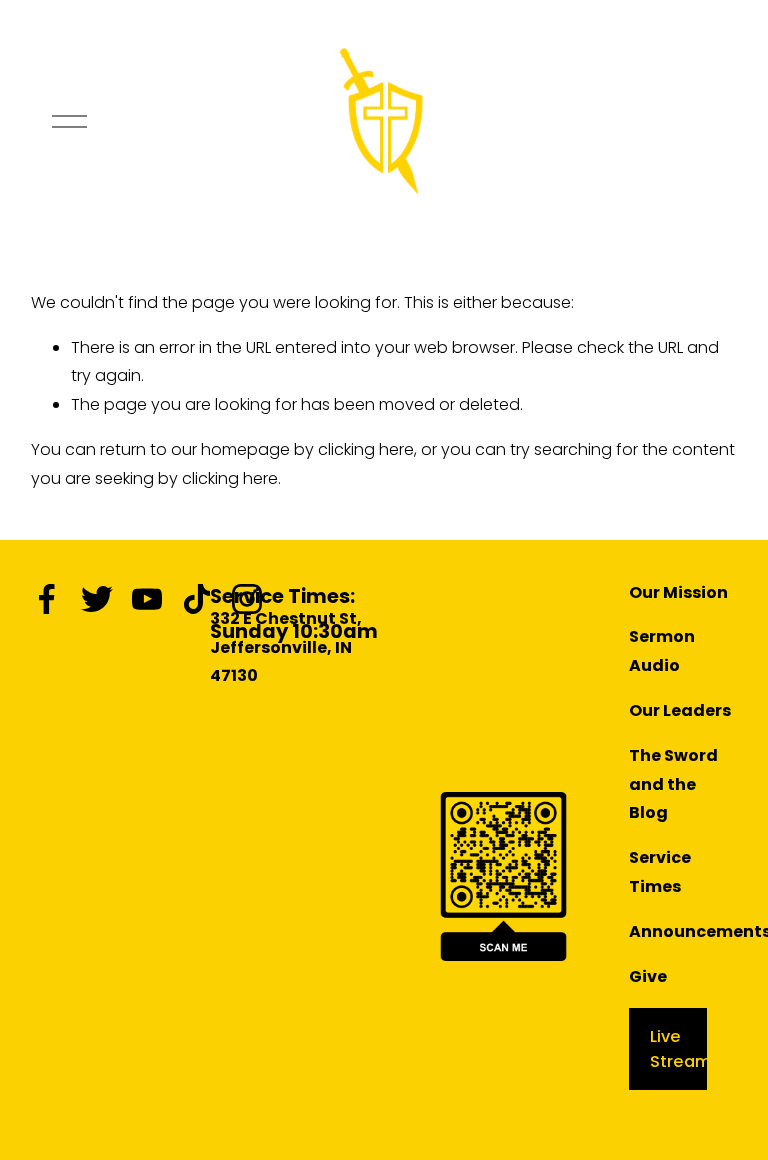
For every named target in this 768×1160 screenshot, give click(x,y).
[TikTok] (197, 599)
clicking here (366, 449)
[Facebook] (47, 599)
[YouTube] (147, 599)
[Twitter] (97, 599)
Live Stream (681, 1049)
